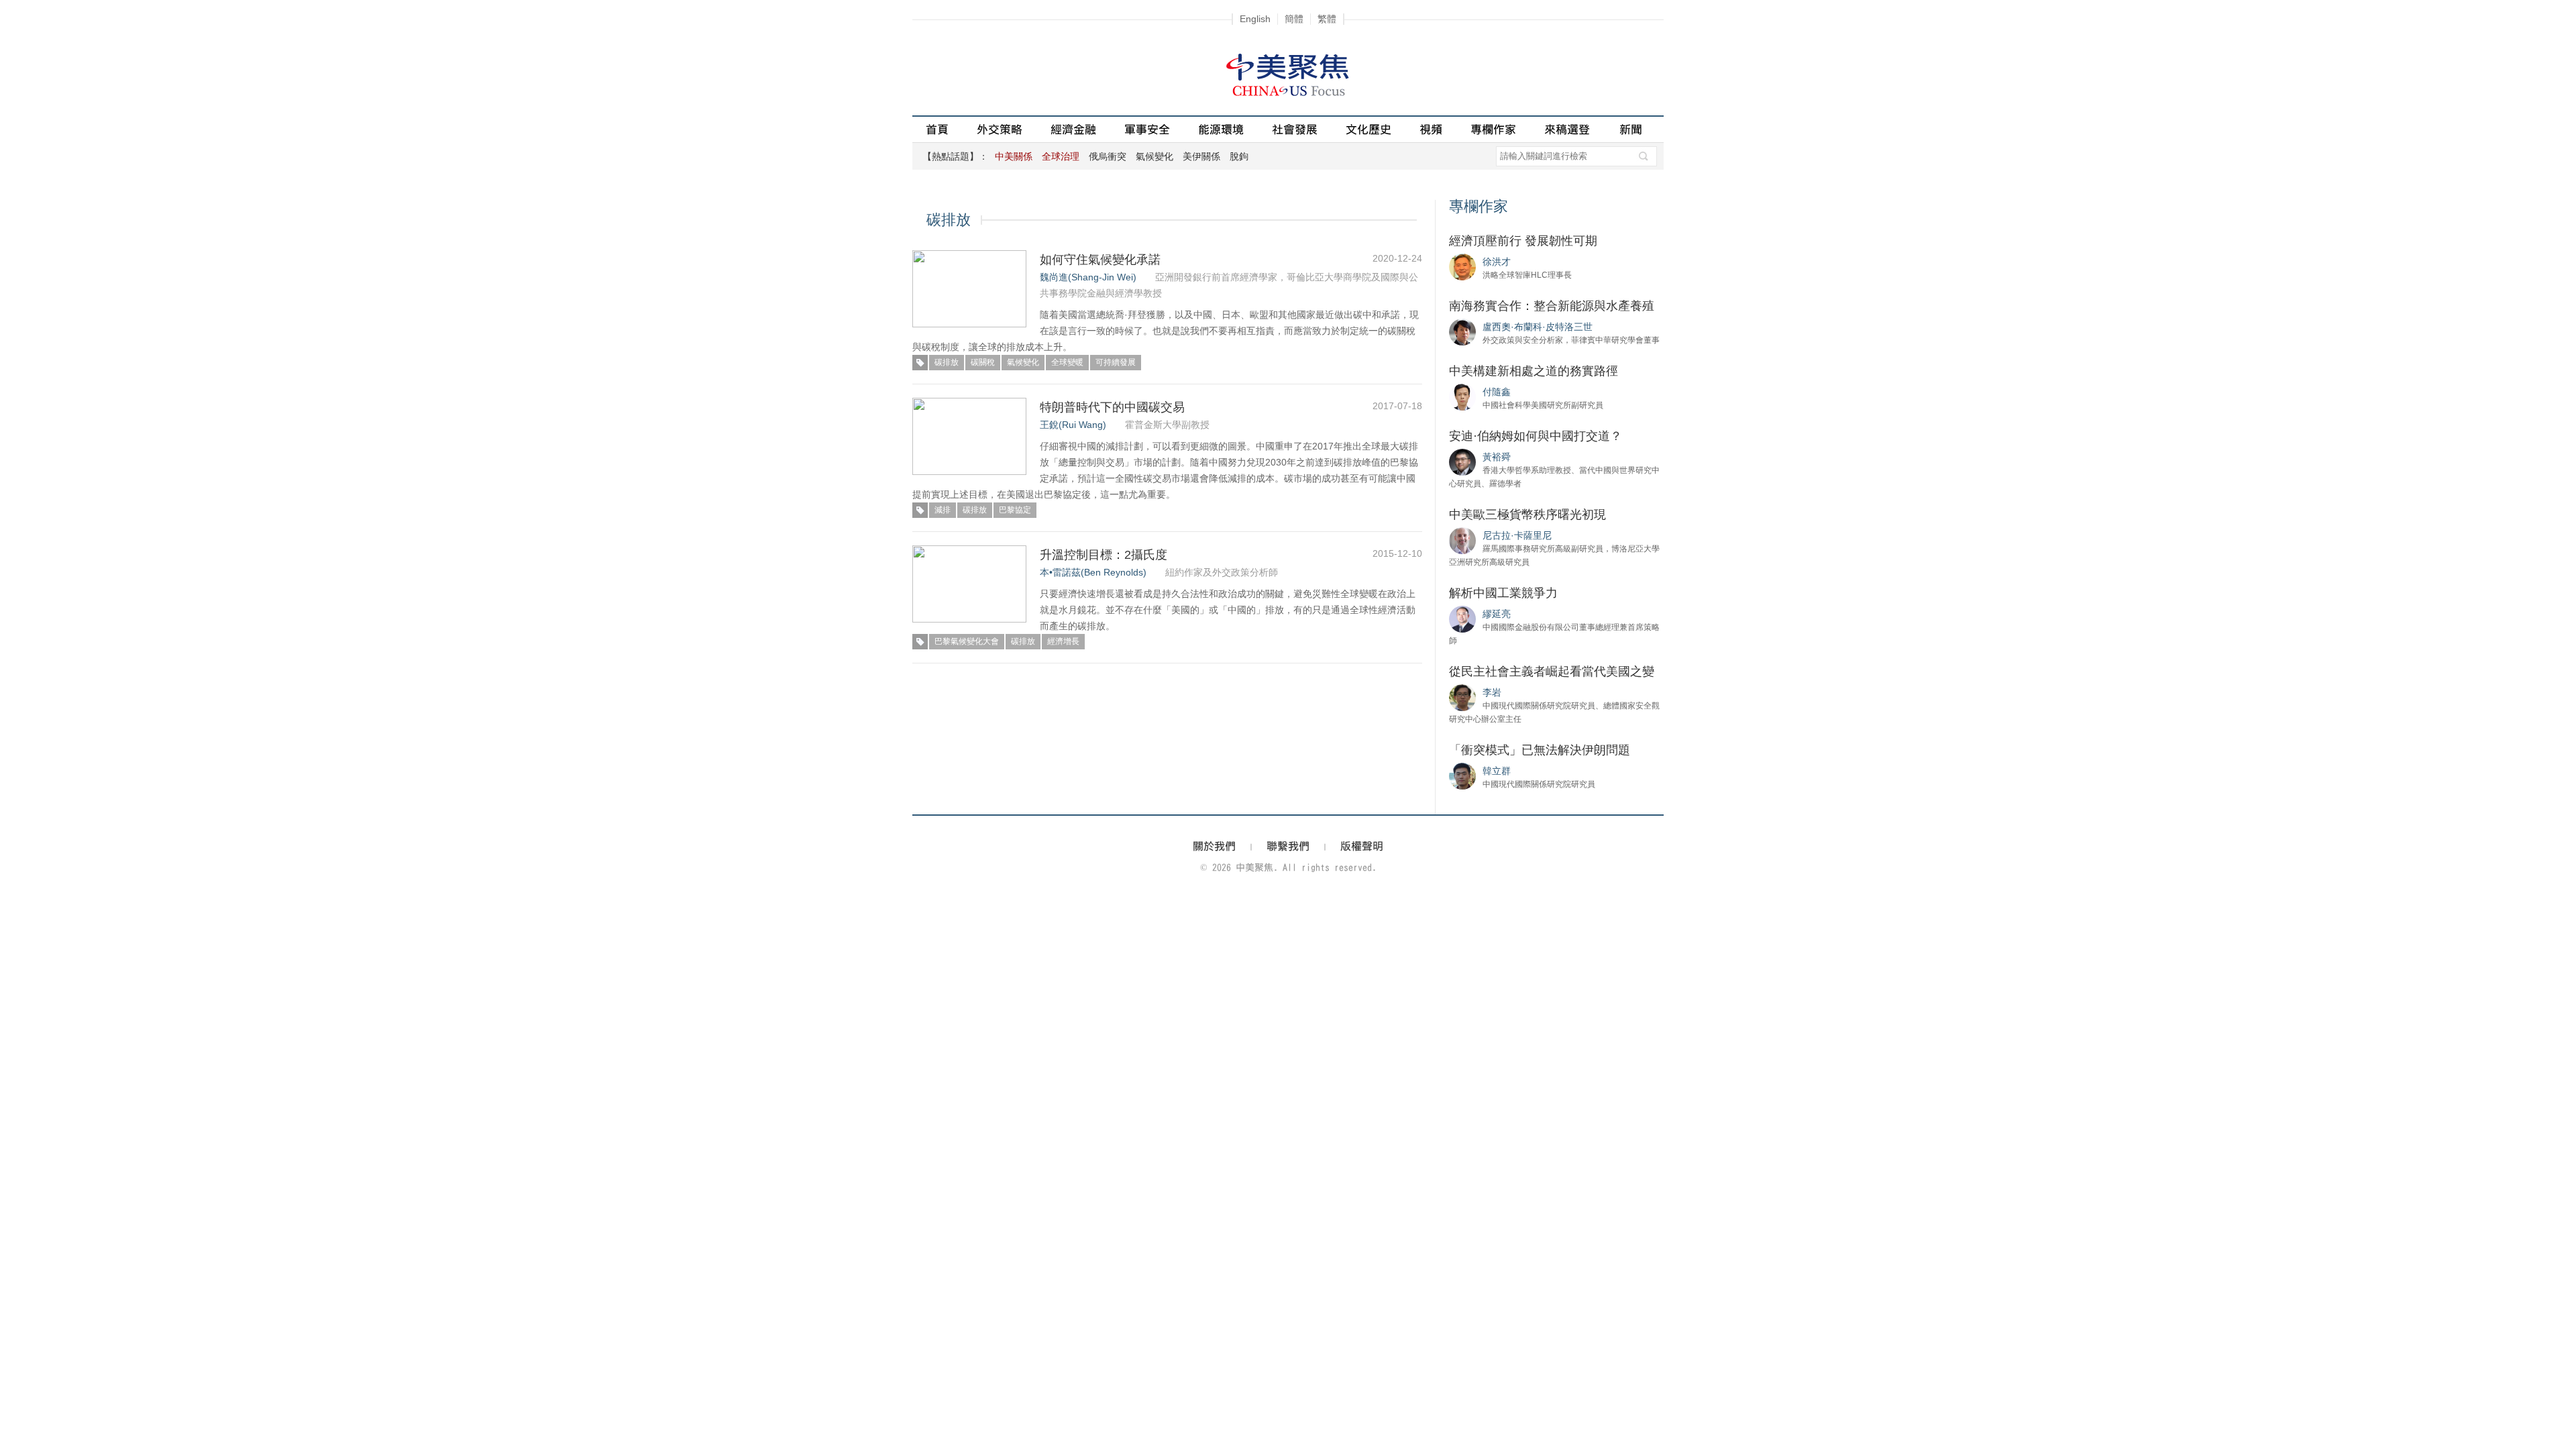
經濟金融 (1073, 129)
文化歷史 (1368, 129)
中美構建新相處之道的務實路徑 (1534, 371)
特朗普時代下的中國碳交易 (1112, 407)
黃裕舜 (1497, 457)
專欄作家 (1493, 129)
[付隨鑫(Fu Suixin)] (1462, 396)
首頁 (937, 129)
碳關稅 (983, 362)
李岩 (1492, 692)
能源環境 (1221, 129)
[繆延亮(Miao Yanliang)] (1462, 619)
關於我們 (1214, 846)
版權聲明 (1362, 846)
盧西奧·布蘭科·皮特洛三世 (1538, 327)
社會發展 (1295, 129)
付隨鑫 (1497, 392)
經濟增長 (1063, 641)
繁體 (1327, 19)
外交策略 (1000, 129)
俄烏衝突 (1108, 156)
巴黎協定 (1015, 510)
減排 (943, 510)
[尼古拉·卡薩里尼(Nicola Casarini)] (1462, 540)
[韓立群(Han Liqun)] (1462, 775)
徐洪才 (1497, 262)
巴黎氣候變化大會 (967, 641)
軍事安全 (1147, 129)
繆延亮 (1497, 614)
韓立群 (1497, 771)
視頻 (1431, 129)
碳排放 (947, 362)
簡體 (1294, 19)
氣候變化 (1155, 156)
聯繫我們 (1288, 846)
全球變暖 (1067, 362)
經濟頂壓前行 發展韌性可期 (1523, 241)
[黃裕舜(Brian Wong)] (1462, 462)
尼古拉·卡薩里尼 (1517, 535)
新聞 (1631, 129)
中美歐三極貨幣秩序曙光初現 (1527, 515)
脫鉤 (1239, 156)
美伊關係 (1201, 156)
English (1255, 19)
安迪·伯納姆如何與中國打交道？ (1536, 436)
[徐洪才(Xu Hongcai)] (1462, 266)
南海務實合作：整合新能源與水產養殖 (1552, 306)
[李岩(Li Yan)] (1462, 697)
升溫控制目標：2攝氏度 (1104, 555)
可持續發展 (1116, 362)
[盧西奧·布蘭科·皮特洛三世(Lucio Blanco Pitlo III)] (1462, 331)
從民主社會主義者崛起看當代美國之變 (1552, 672)
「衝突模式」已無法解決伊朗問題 (1540, 750)
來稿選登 (1567, 129)
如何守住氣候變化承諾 (1100, 260)
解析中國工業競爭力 (1503, 593)
